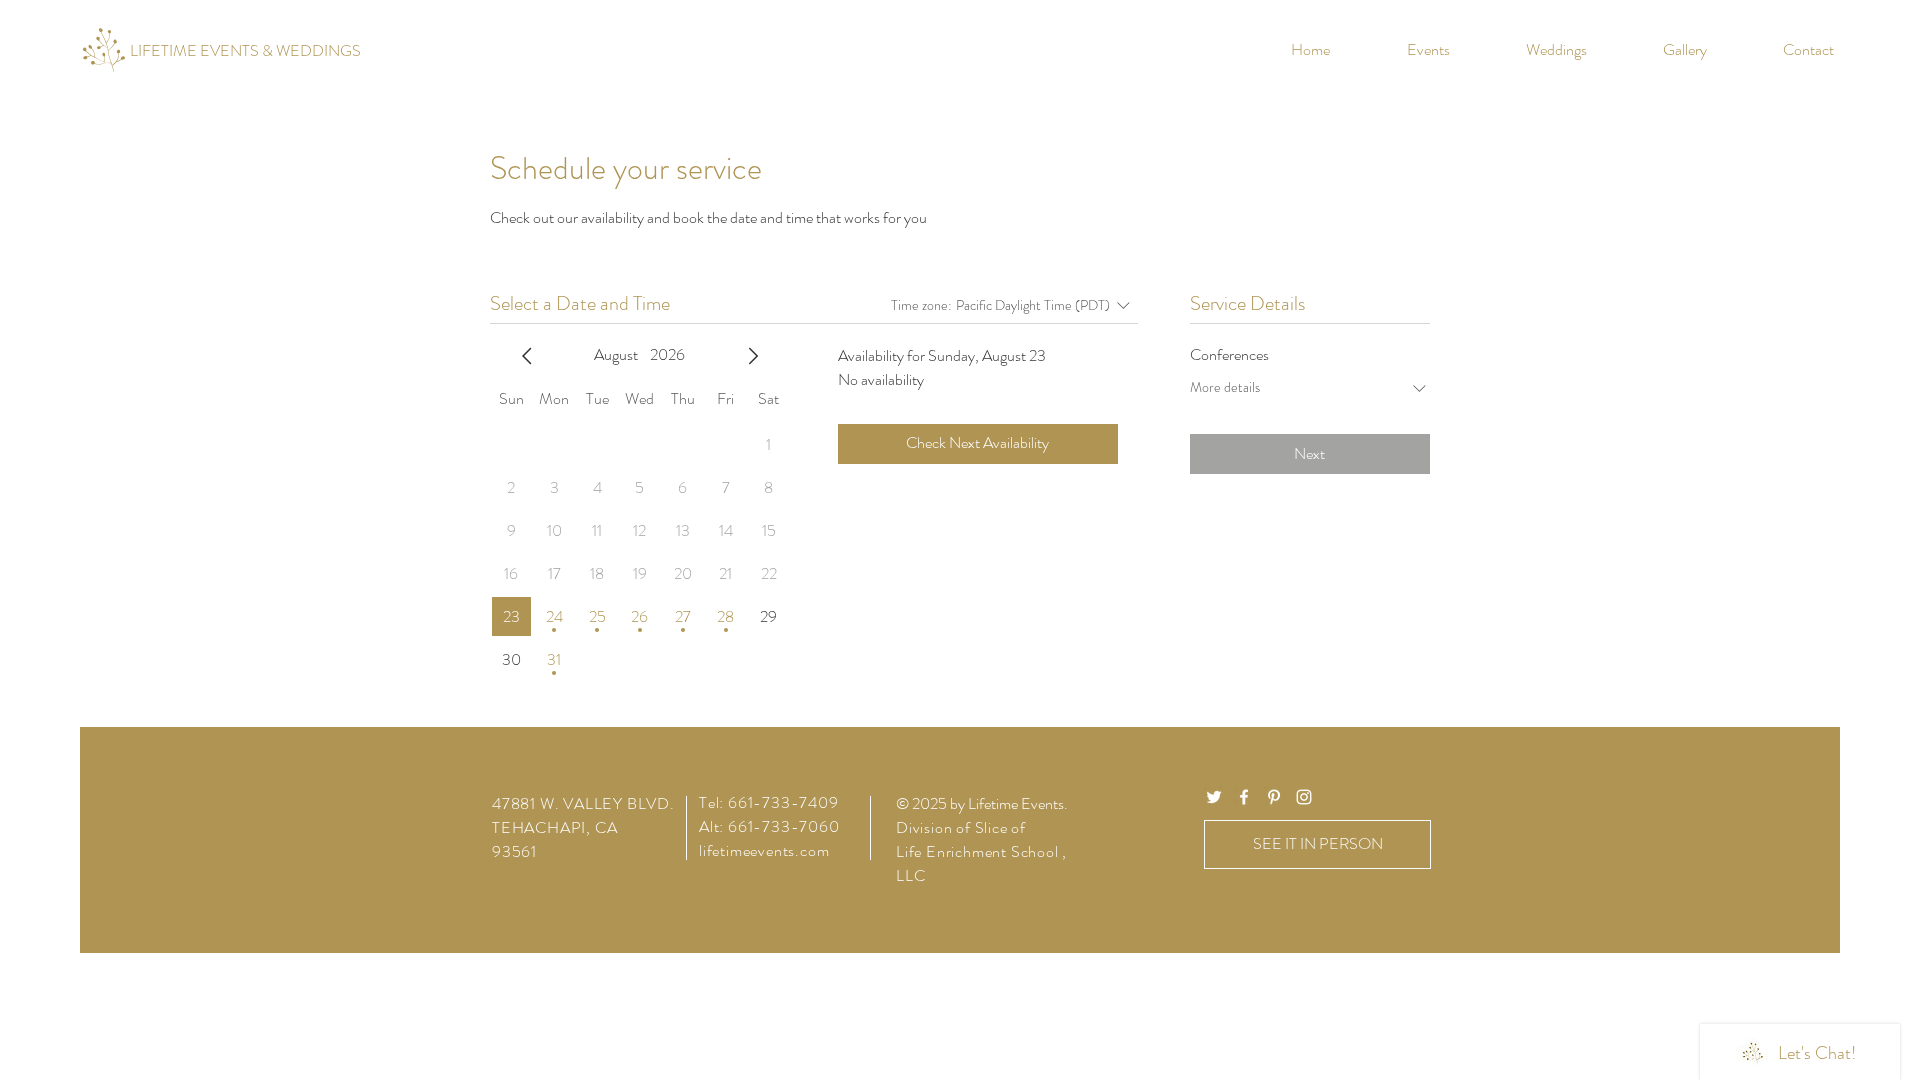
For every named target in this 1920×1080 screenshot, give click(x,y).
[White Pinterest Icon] (1274, 797)
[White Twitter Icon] (1214, 797)
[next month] (753, 356)
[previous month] (527, 356)
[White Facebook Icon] (1244, 797)
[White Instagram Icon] (1304, 797)
